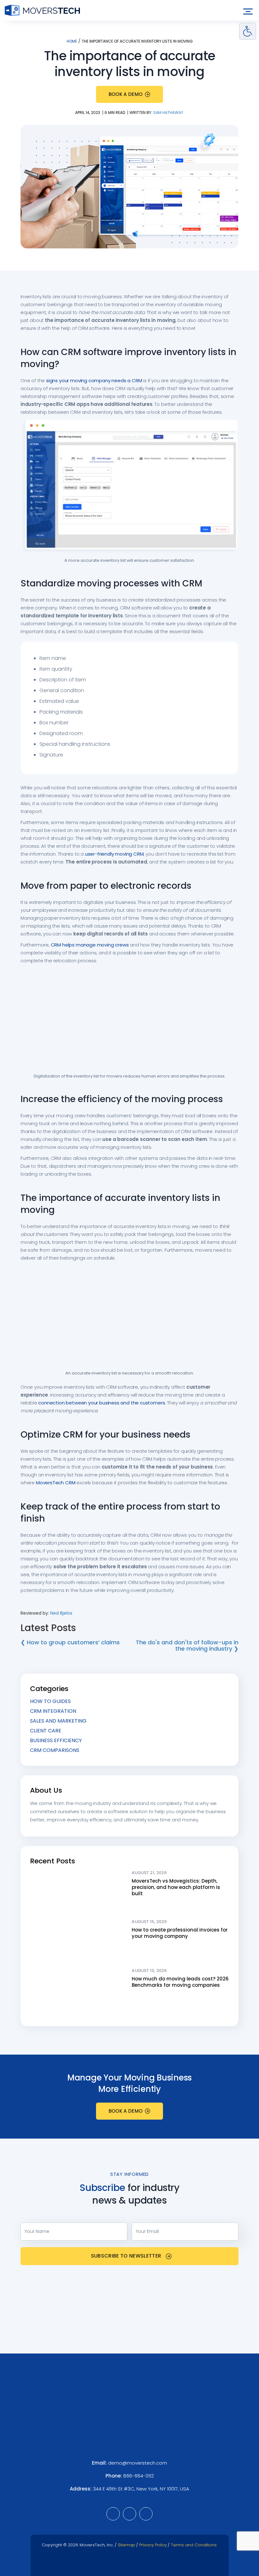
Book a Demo (126, 94)
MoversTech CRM (56, 1483)
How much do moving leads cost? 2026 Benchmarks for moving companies (180, 1982)
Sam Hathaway (168, 113)
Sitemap (126, 2545)
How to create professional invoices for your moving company (180, 1933)
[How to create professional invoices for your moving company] (78, 1940)
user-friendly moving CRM (114, 854)
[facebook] (113, 2514)
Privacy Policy (153, 2545)
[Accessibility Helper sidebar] (248, 31)
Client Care (46, 1731)
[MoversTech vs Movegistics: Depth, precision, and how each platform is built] (78, 1891)
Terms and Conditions (194, 2545)
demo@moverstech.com (138, 2463)
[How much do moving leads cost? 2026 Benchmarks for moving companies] (78, 1989)
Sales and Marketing (58, 1721)
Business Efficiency (56, 1740)
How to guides (50, 1701)
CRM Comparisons (55, 1750)
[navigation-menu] (248, 12)
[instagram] (129, 2514)
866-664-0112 (139, 2476)
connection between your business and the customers (102, 1403)
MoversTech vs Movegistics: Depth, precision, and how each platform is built (176, 1887)
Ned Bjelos (61, 1613)
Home (72, 41)
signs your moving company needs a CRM (94, 380)
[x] (146, 2514)
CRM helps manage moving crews (90, 945)
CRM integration (53, 1711)
